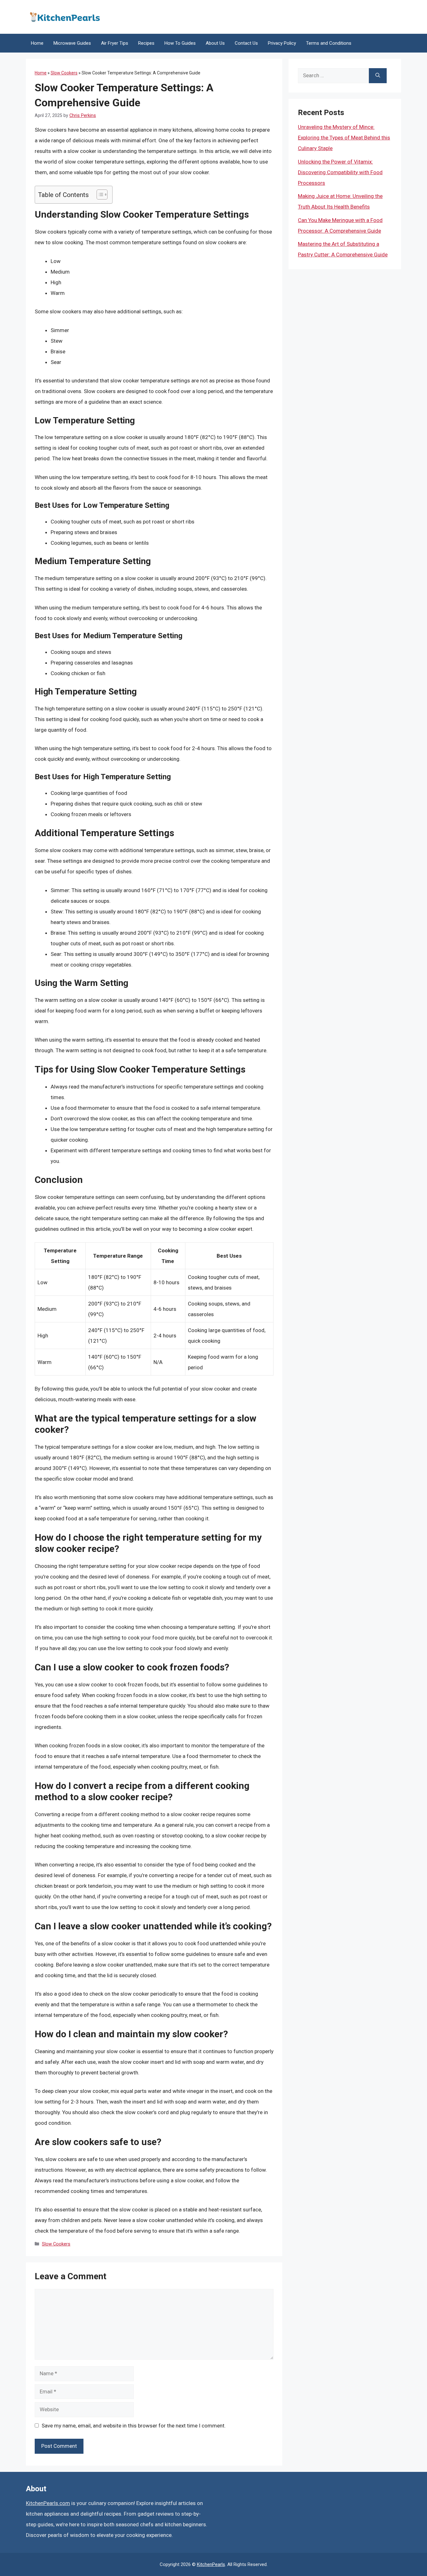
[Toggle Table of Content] (99, 194)
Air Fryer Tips (115, 43)
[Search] (378, 76)
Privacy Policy (282, 43)
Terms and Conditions (329, 43)
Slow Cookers (64, 73)
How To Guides (180, 43)
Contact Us (246, 43)
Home (37, 43)
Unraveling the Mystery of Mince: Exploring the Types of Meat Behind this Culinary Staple (344, 138)
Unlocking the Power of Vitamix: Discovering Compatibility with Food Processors (340, 172)
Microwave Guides (72, 43)
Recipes (146, 43)
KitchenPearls (211, 2564)
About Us (215, 43)
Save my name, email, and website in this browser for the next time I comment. (134, 2426)
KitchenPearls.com (48, 2503)
